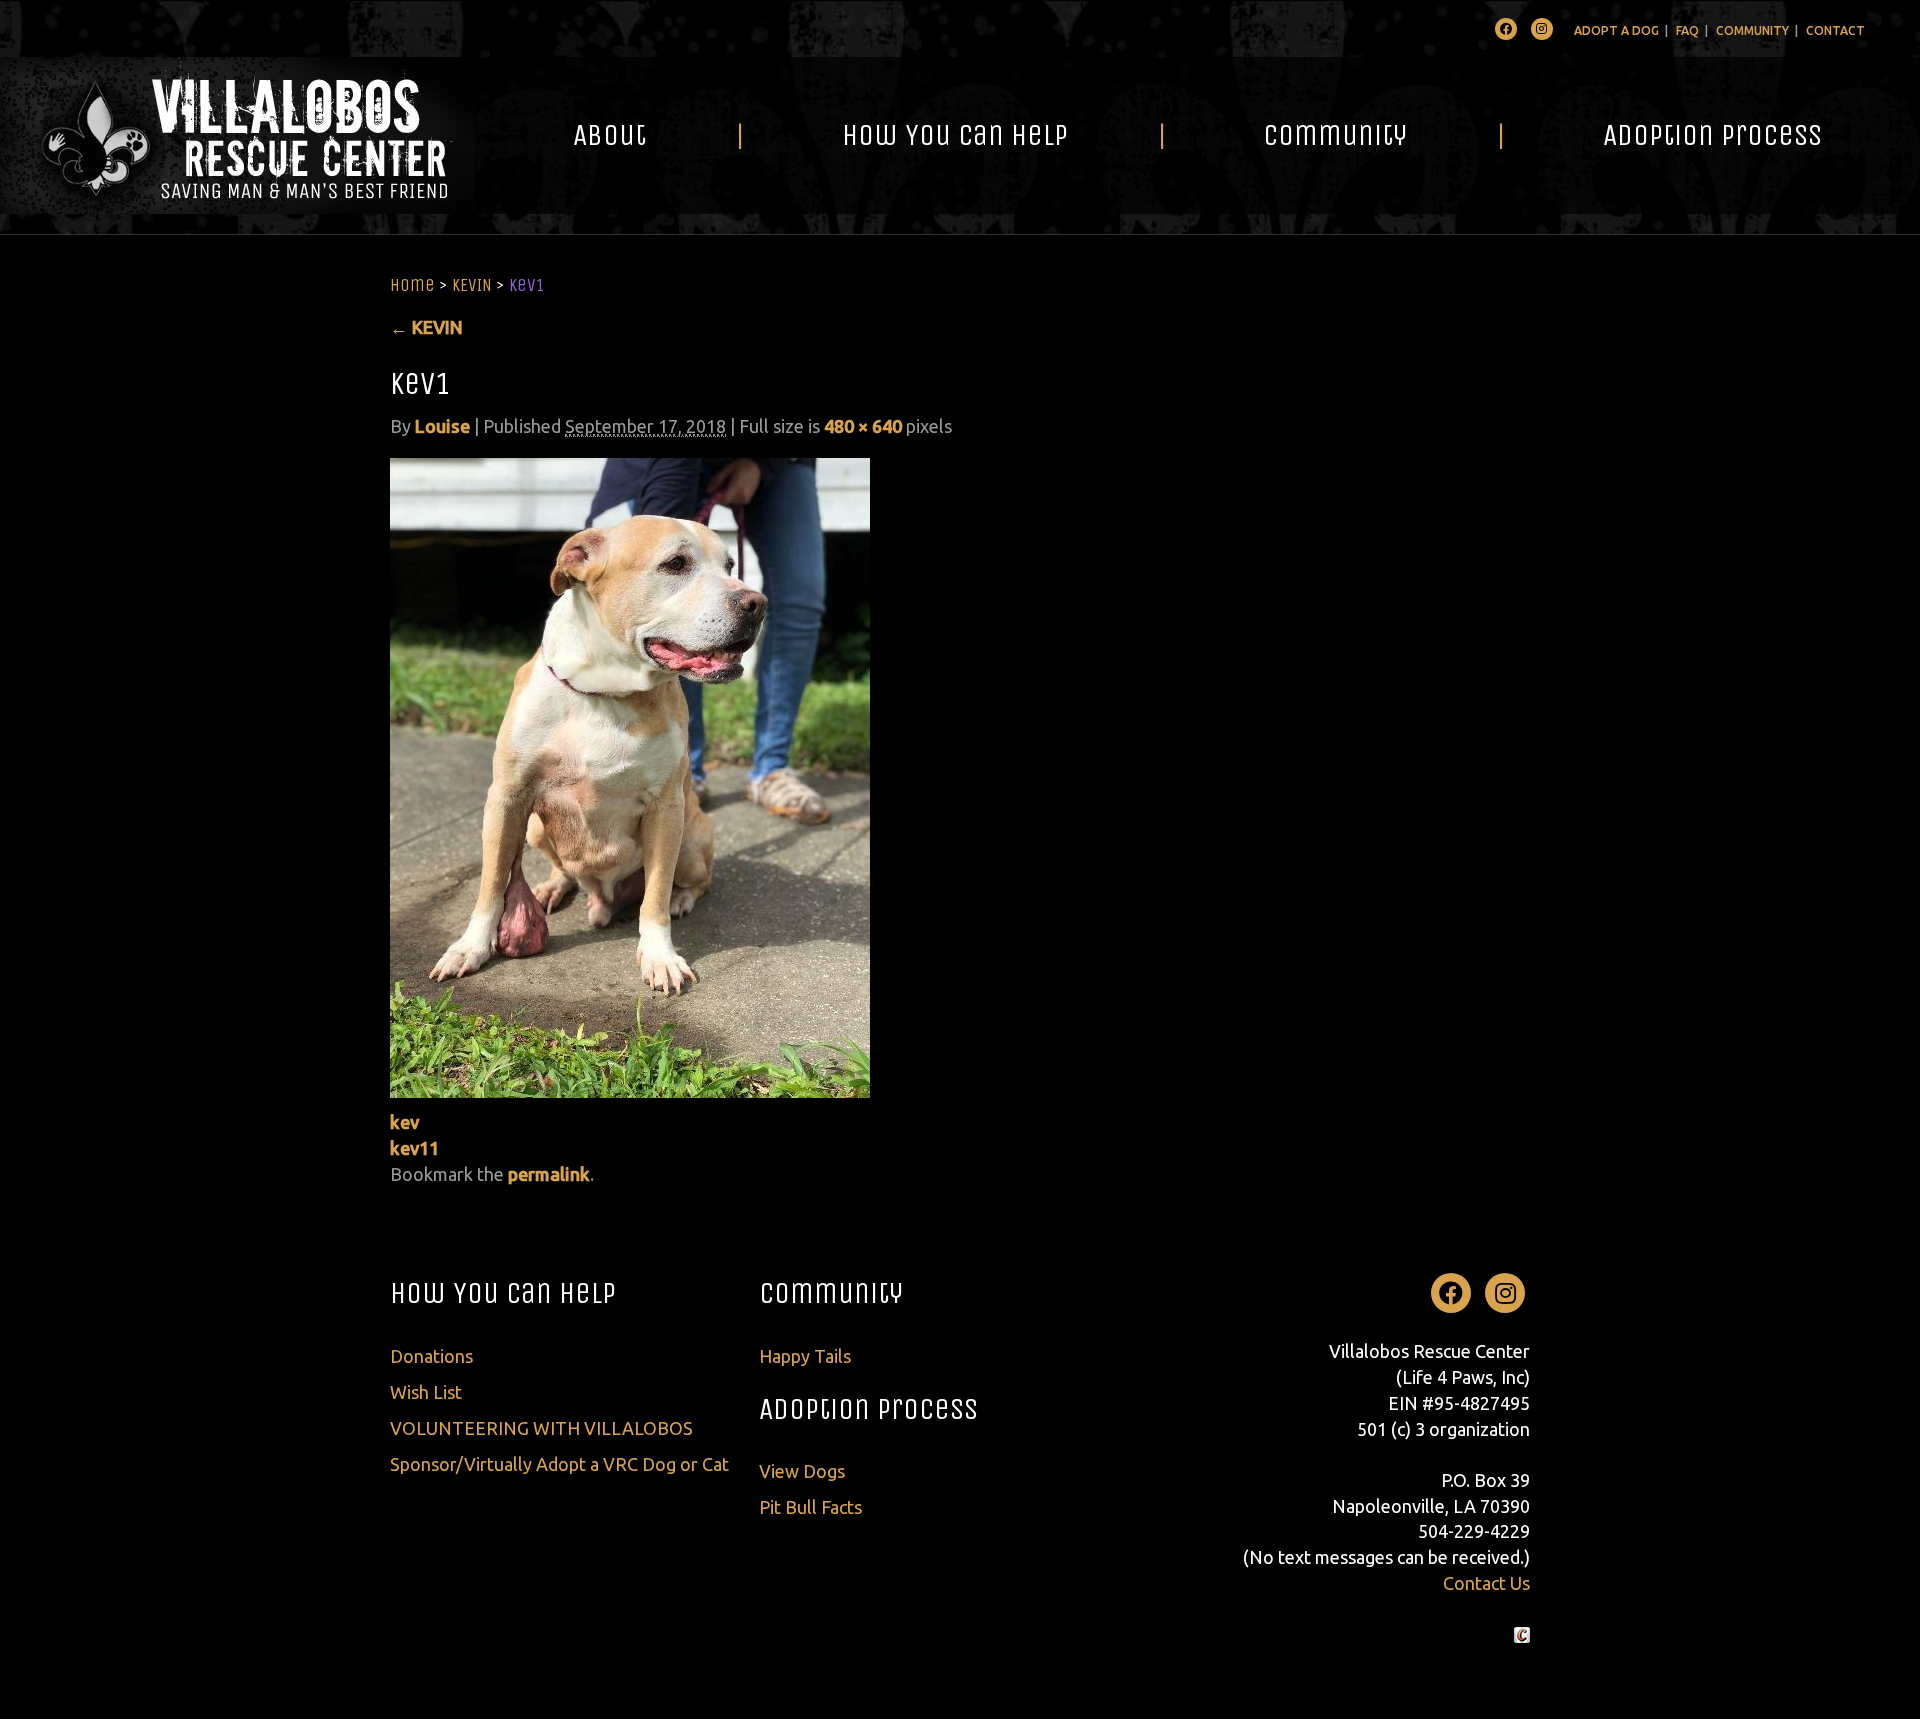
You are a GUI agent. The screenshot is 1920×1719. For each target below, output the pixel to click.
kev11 (414, 1148)
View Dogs (802, 1471)
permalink (549, 1174)
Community (1752, 30)
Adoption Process (1712, 135)
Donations (431, 1356)
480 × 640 (863, 426)
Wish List (426, 1392)
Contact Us (1486, 1583)
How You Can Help (955, 135)
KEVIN (472, 285)
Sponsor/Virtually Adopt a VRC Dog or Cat (559, 1464)
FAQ (1687, 30)
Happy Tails (805, 1356)
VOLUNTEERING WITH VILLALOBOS (541, 1428)
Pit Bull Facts (810, 1507)
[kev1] (630, 776)
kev (404, 1122)
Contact (1835, 30)
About (609, 135)
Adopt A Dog (1616, 30)
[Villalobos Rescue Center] (237, 135)
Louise (442, 426)
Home (412, 285)
